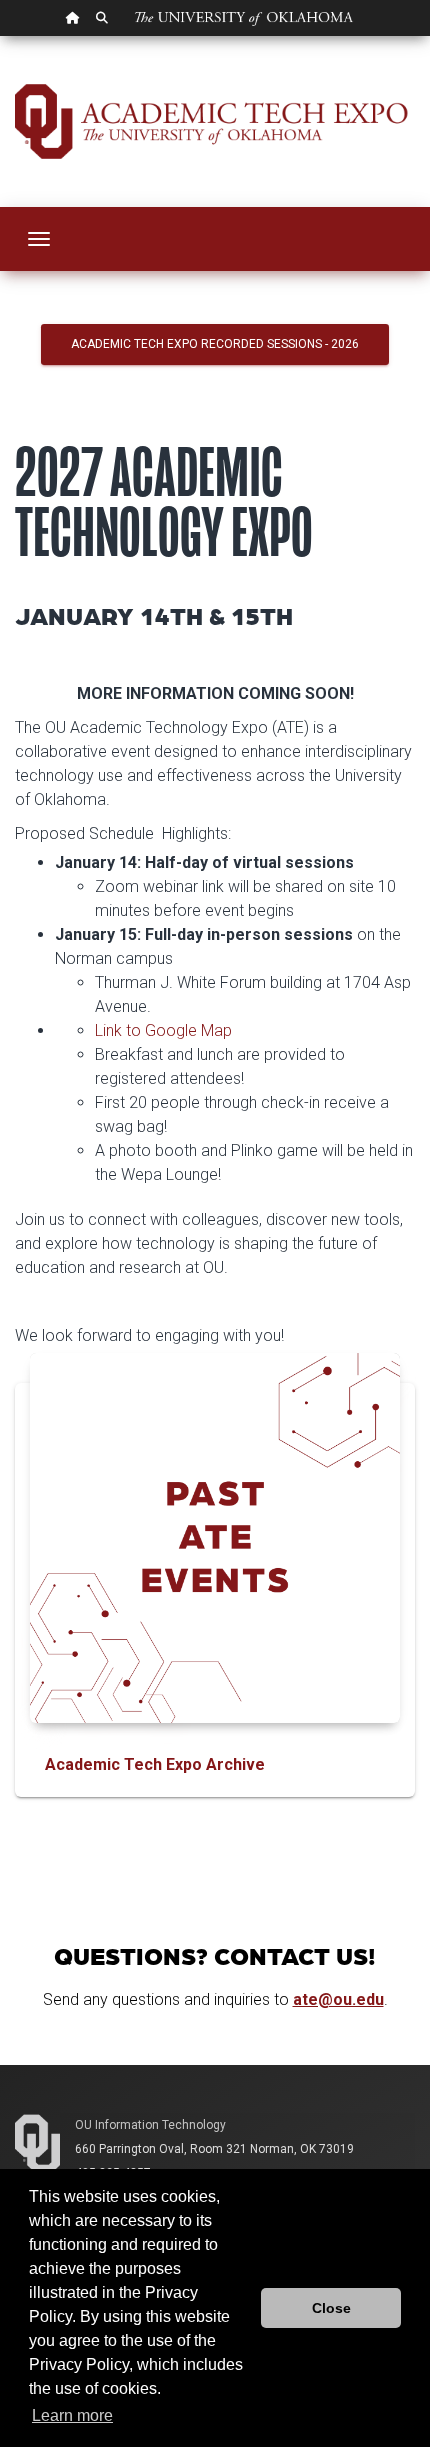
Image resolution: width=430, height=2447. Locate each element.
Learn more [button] (72, 2415)
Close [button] (331, 2308)
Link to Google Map (163, 1030)
